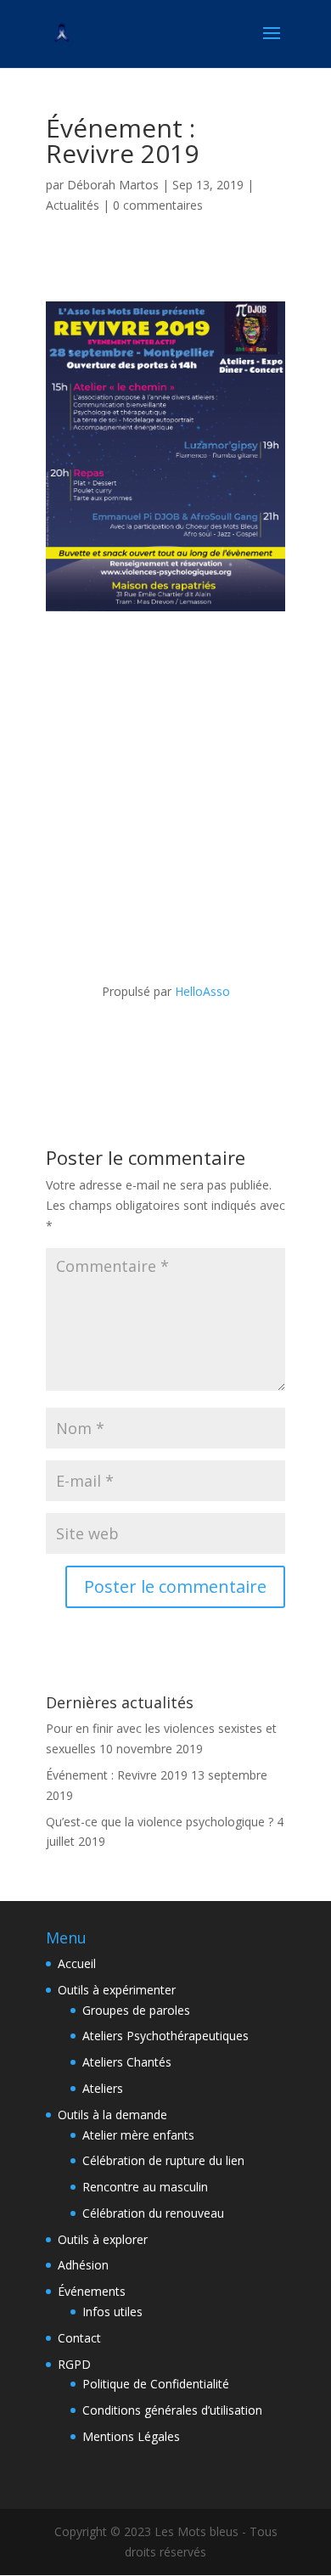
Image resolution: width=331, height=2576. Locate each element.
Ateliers (103, 2088)
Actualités (73, 205)
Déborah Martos (113, 185)
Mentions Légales (131, 2436)
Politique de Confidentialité (156, 2384)
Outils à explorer (103, 2239)
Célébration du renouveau (153, 2213)
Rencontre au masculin (145, 2187)
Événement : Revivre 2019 (117, 1775)
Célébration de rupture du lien (163, 2160)
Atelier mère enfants (138, 2135)
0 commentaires (158, 205)
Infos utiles (112, 2312)
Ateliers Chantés (127, 2062)
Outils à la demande (112, 2115)
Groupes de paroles (136, 2010)
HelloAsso (202, 991)
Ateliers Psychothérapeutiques (165, 2036)
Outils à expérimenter (117, 1990)
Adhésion (83, 2265)
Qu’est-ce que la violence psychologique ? (160, 1822)
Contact (79, 2338)
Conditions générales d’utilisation (172, 2410)
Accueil (77, 1963)
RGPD (74, 2364)
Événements (92, 2291)
